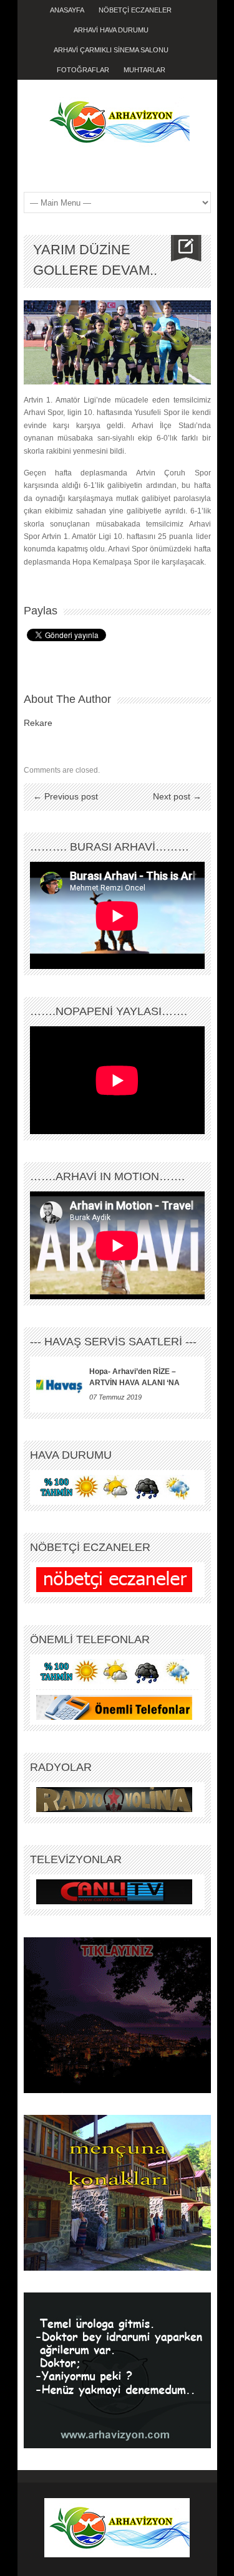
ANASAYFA (67, 10)
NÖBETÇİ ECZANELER (135, 10)
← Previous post (66, 796)
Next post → (177, 796)
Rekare (38, 723)
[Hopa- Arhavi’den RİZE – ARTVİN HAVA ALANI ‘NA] (60, 1385)
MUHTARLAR (144, 70)
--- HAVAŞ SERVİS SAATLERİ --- (113, 1342)
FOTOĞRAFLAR (83, 70)
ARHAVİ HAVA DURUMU (111, 30)
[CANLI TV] (114, 1891)
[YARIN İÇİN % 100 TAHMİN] (114, 1487)
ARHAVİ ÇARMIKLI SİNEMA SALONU (111, 50)
